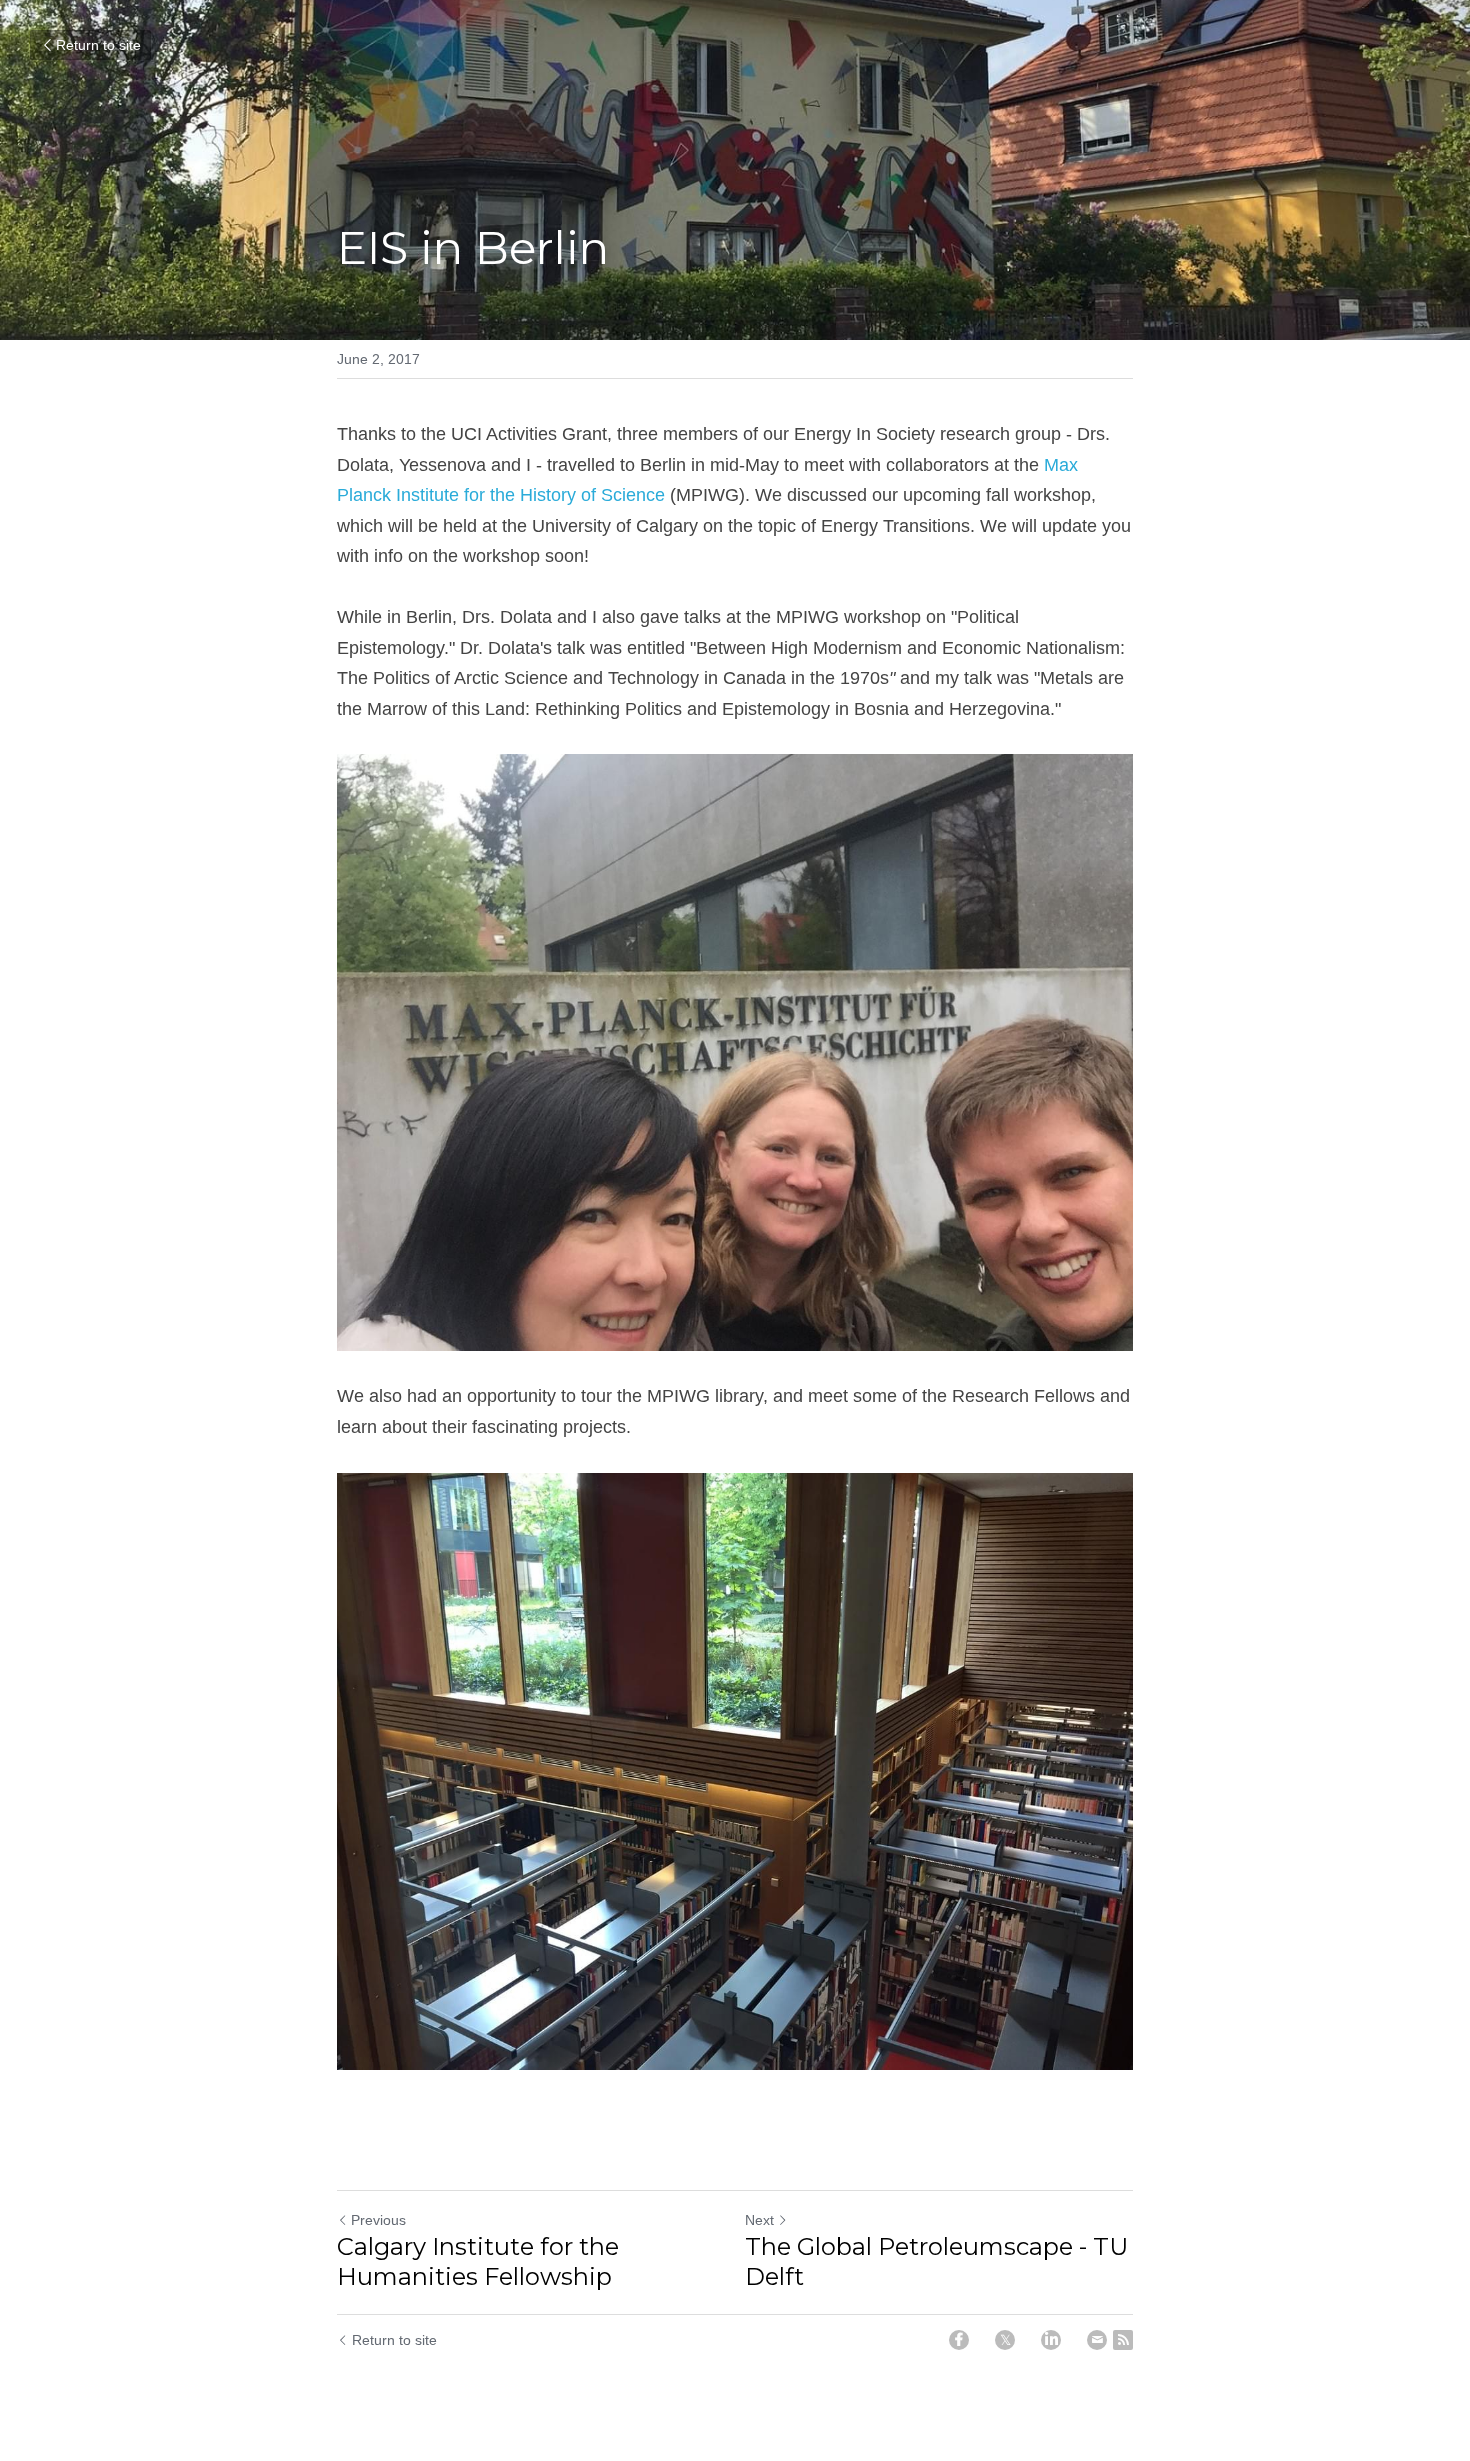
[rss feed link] (1123, 2340)
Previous (378, 2220)
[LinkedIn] (1051, 2340)
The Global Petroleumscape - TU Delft (936, 2261)
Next (759, 2220)
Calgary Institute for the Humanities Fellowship (478, 2261)
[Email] (1097, 2340)
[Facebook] (959, 2340)
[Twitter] (1005, 2340)
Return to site (98, 45)
